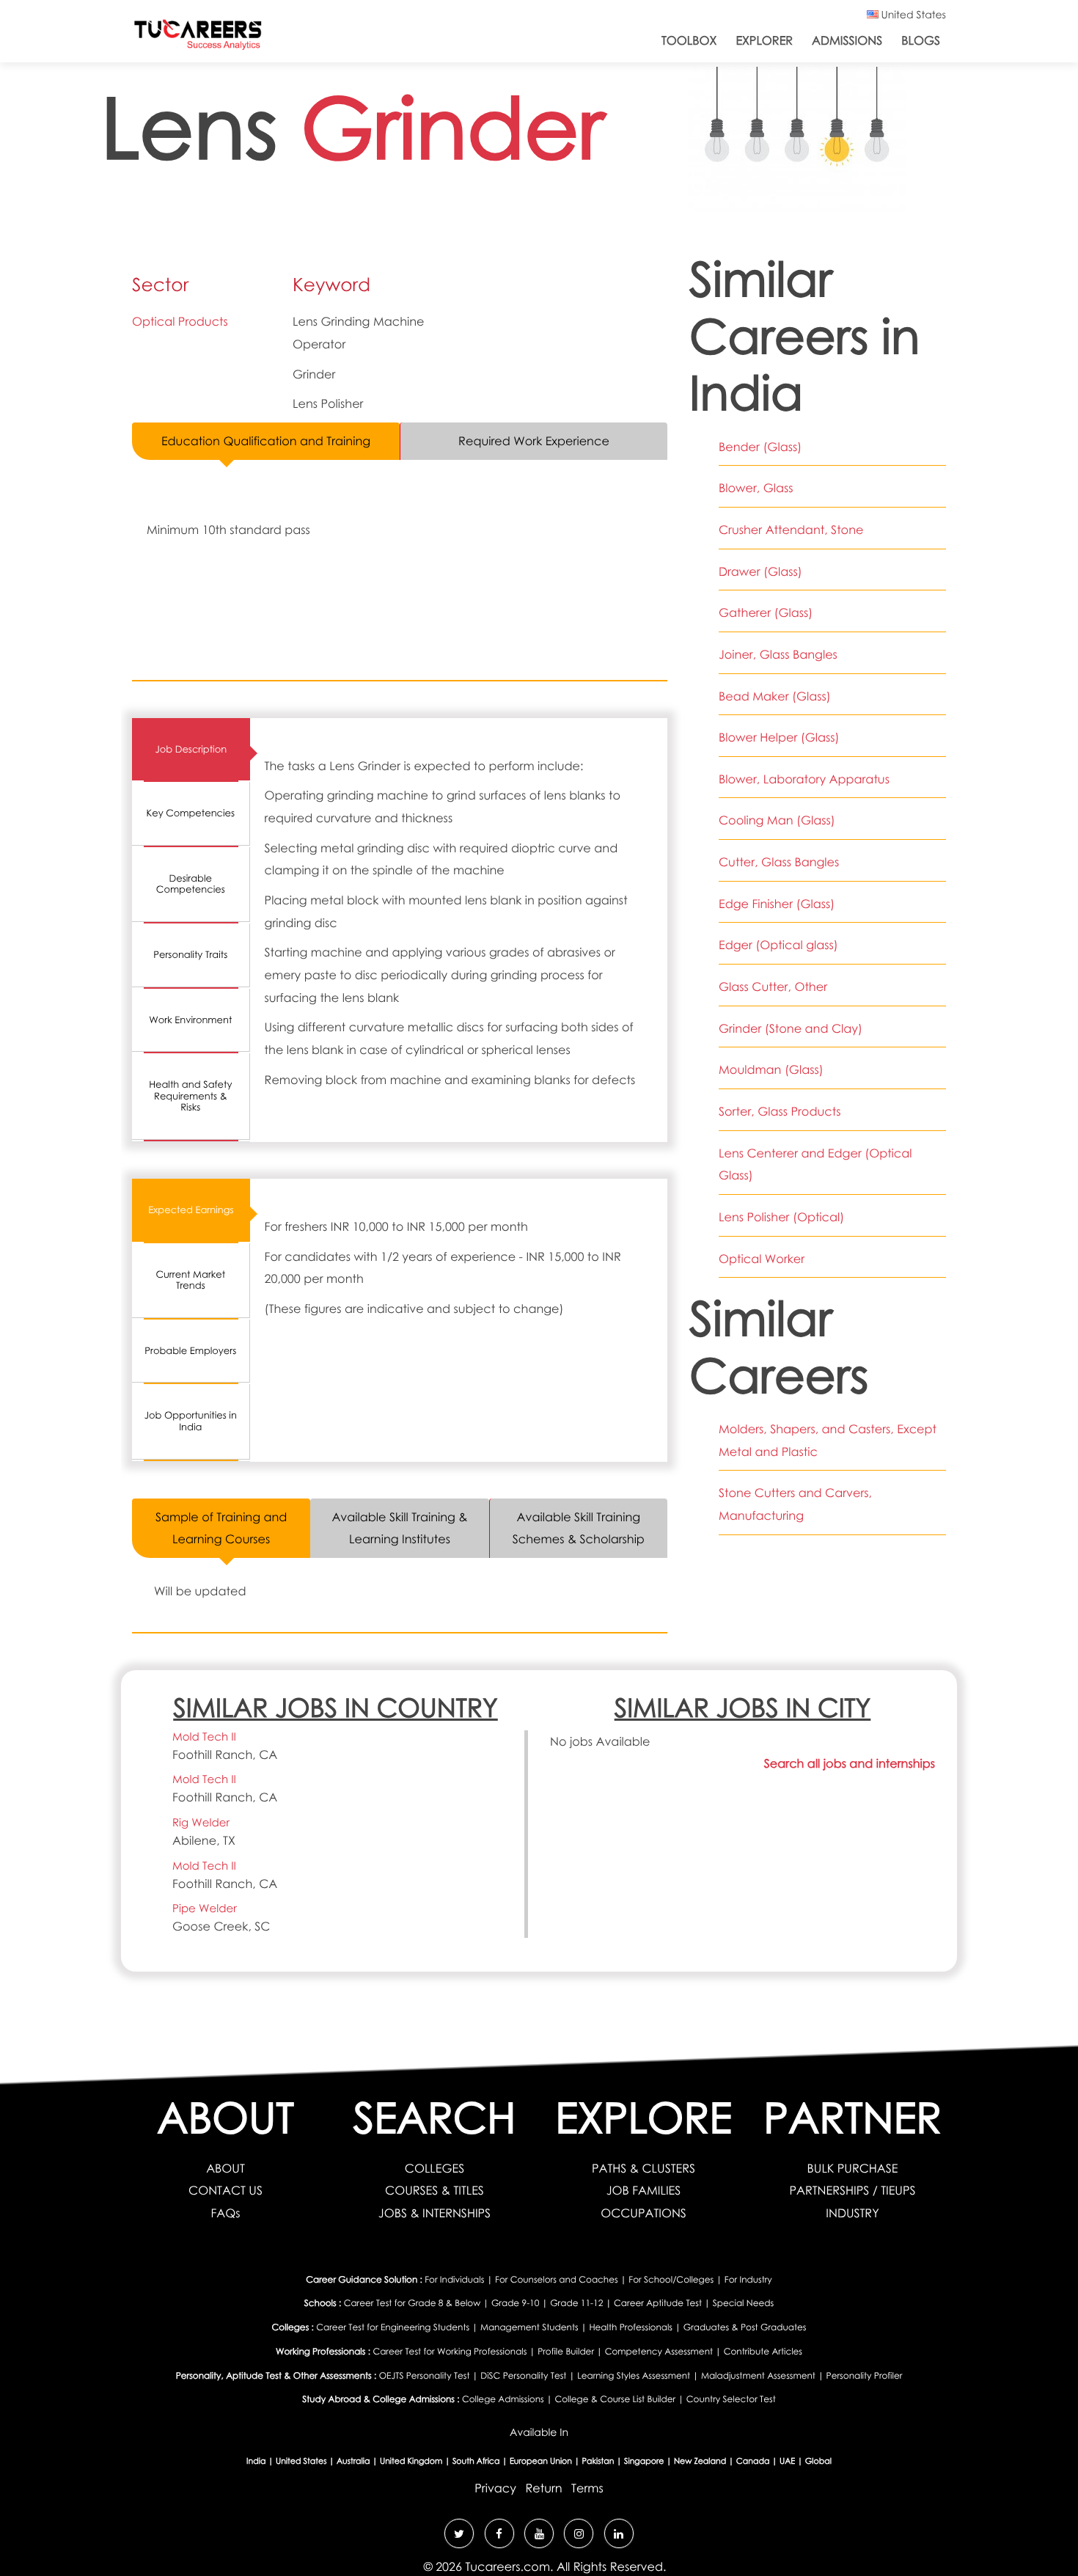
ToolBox (689, 40)
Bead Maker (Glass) (775, 696)
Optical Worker (762, 1259)
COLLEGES (434, 2168)
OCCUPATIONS (643, 2213)
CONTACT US (225, 2190)
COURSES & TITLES (434, 2190)
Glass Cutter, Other (773, 987)
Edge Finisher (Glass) (777, 904)
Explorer (764, 40)
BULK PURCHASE (853, 2168)
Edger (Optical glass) (778, 945)
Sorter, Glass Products (780, 1111)
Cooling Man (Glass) (777, 820)
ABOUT (225, 2168)
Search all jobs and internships (850, 1763)
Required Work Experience (534, 441)
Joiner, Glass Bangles (778, 654)
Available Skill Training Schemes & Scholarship (579, 1528)
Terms (587, 2488)
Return (543, 2488)
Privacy (495, 2488)
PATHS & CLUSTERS (643, 2168)
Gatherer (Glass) (766, 612)
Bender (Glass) (760, 447)
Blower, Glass (756, 488)
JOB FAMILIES (644, 2190)
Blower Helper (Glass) (779, 737)
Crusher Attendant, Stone (791, 530)
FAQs (225, 2213)
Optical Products (180, 321)
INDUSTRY (852, 2213)
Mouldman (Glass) (771, 1069)
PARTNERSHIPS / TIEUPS (852, 2190)
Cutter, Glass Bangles (779, 862)
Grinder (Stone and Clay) (791, 1028)
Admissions (847, 40)
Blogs (921, 40)
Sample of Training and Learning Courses (221, 1528)
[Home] (198, 38)
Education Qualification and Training (266, 441)
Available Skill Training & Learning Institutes (399, 1528)
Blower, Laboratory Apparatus (804, 779)
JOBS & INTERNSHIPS (434, 2213)
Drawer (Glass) (760, 571)
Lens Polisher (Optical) (781, 1217)
